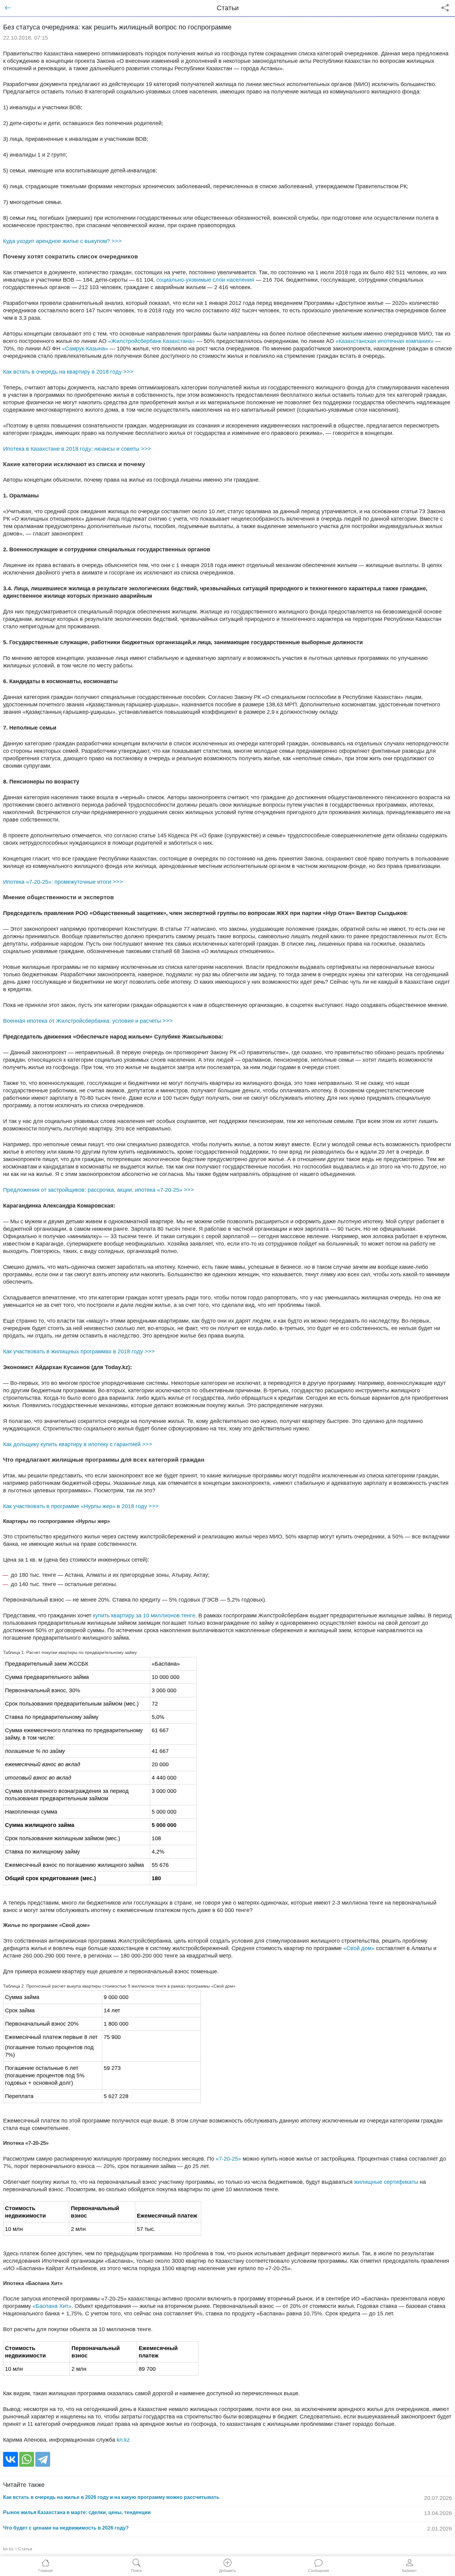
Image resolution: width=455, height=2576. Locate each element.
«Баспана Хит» (52, 2306)
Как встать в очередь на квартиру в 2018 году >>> (68, 372)
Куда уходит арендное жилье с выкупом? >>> (62, 241)
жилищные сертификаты (386, 2182)
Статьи (25, 2549)
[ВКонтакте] (11, 2459)
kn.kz (123, 2440)
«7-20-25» (228, 2159)
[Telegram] (43, 2459)
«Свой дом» (359, 1948)
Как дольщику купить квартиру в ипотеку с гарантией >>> (78, 1444)
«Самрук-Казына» (85, 349)
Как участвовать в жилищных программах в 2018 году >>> (79, 1351)
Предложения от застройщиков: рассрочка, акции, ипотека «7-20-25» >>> (99, 1190)
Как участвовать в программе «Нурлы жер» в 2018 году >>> (81, 1506)
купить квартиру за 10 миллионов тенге (144, 1615)
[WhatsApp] (27, 2459)
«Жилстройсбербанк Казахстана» (152, 341)
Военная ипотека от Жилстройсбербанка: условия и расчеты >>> (88, 1021)
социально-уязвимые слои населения (205, 280)
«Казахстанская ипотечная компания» (385, 341)
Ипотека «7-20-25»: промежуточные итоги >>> (63, 882)
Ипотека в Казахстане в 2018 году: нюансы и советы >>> (77, 449)
